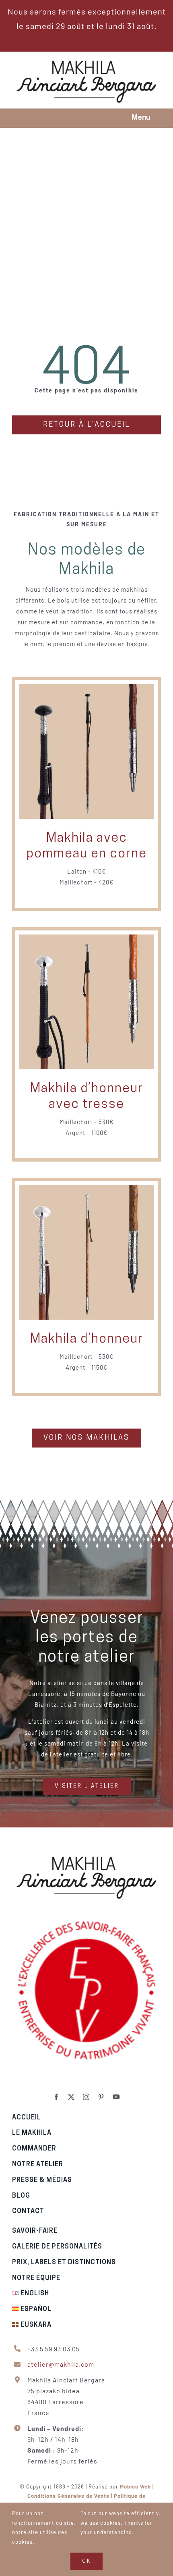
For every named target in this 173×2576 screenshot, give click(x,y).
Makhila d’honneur (87, 1339)
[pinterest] (101, 2097)
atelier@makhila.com (61, 2364)
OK (86, 2561)
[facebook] (57, 2097)
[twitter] (71, 2097)
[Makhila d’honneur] (86, 1190)
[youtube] (116, 2097)
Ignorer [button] (86, 40)
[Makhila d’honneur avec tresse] (86, 940)
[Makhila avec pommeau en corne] (86, 690)
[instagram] (86, 2097)
